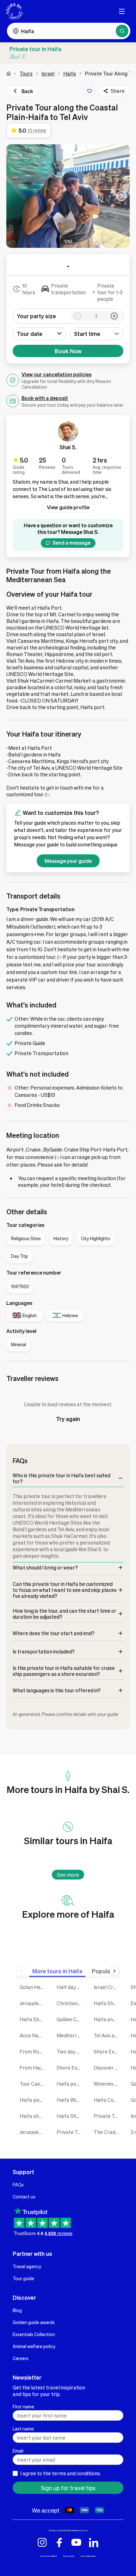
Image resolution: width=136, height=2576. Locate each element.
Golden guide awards (34, 2322)
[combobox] (97, 334)
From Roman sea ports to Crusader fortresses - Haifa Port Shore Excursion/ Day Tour (33, 2051)
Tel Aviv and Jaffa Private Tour (107, 2035)
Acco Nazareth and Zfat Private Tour (33, 2035)
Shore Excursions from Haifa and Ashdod (70, 2068)
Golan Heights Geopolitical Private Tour (33, 1987)
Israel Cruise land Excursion (107, 1987)
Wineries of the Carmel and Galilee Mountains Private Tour (107, 2084)
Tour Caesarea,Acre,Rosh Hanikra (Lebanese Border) (33, 2084)
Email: (18, 2451)
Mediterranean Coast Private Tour (70, 2035)
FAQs (18, 2185)
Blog (17, 2310)
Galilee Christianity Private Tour (70, 2019)
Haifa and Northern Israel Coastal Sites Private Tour (107, 2019)
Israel (48, 73)
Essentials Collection (34, 2334)
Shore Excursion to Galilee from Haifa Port (107, 2051)
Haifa (70, 73)
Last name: (24, 2429)
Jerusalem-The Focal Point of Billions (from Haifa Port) (33, 2132)
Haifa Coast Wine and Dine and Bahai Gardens (107, 2100)
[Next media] (121, 196)
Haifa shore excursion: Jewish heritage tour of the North (33, 2116)
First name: (24, 2406)
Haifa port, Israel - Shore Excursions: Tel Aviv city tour (33, 2100)
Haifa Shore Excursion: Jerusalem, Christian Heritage (33, 2019)
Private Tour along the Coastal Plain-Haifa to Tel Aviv (70, 2132)
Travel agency (27, 2266)
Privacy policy (69, 2556)
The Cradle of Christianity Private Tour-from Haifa (107, 2132)
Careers (21, 2358)
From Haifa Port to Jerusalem (33, 2068)
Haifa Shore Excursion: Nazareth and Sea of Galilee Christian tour (107, 2003)
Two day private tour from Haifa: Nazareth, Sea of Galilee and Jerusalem (70, 2051)
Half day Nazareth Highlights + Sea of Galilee (70, 1987)
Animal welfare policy (34, 2346)
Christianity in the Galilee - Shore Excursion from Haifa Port (70, 2003)
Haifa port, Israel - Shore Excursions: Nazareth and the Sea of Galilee (70, 2084)
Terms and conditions (49, 2556)
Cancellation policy (88, 2556)
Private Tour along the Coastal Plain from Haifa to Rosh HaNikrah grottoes (107, 2116)
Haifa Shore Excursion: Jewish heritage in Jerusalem (70, 2116)
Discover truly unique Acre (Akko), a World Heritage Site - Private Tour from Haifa (107, 2068)
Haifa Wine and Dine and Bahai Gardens (70, 2100)
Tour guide (23, 2278)
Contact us (24, 2196)
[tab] (57, 1971)
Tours (26, 73)
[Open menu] (122, 11)
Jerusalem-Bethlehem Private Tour (33, 2003)
